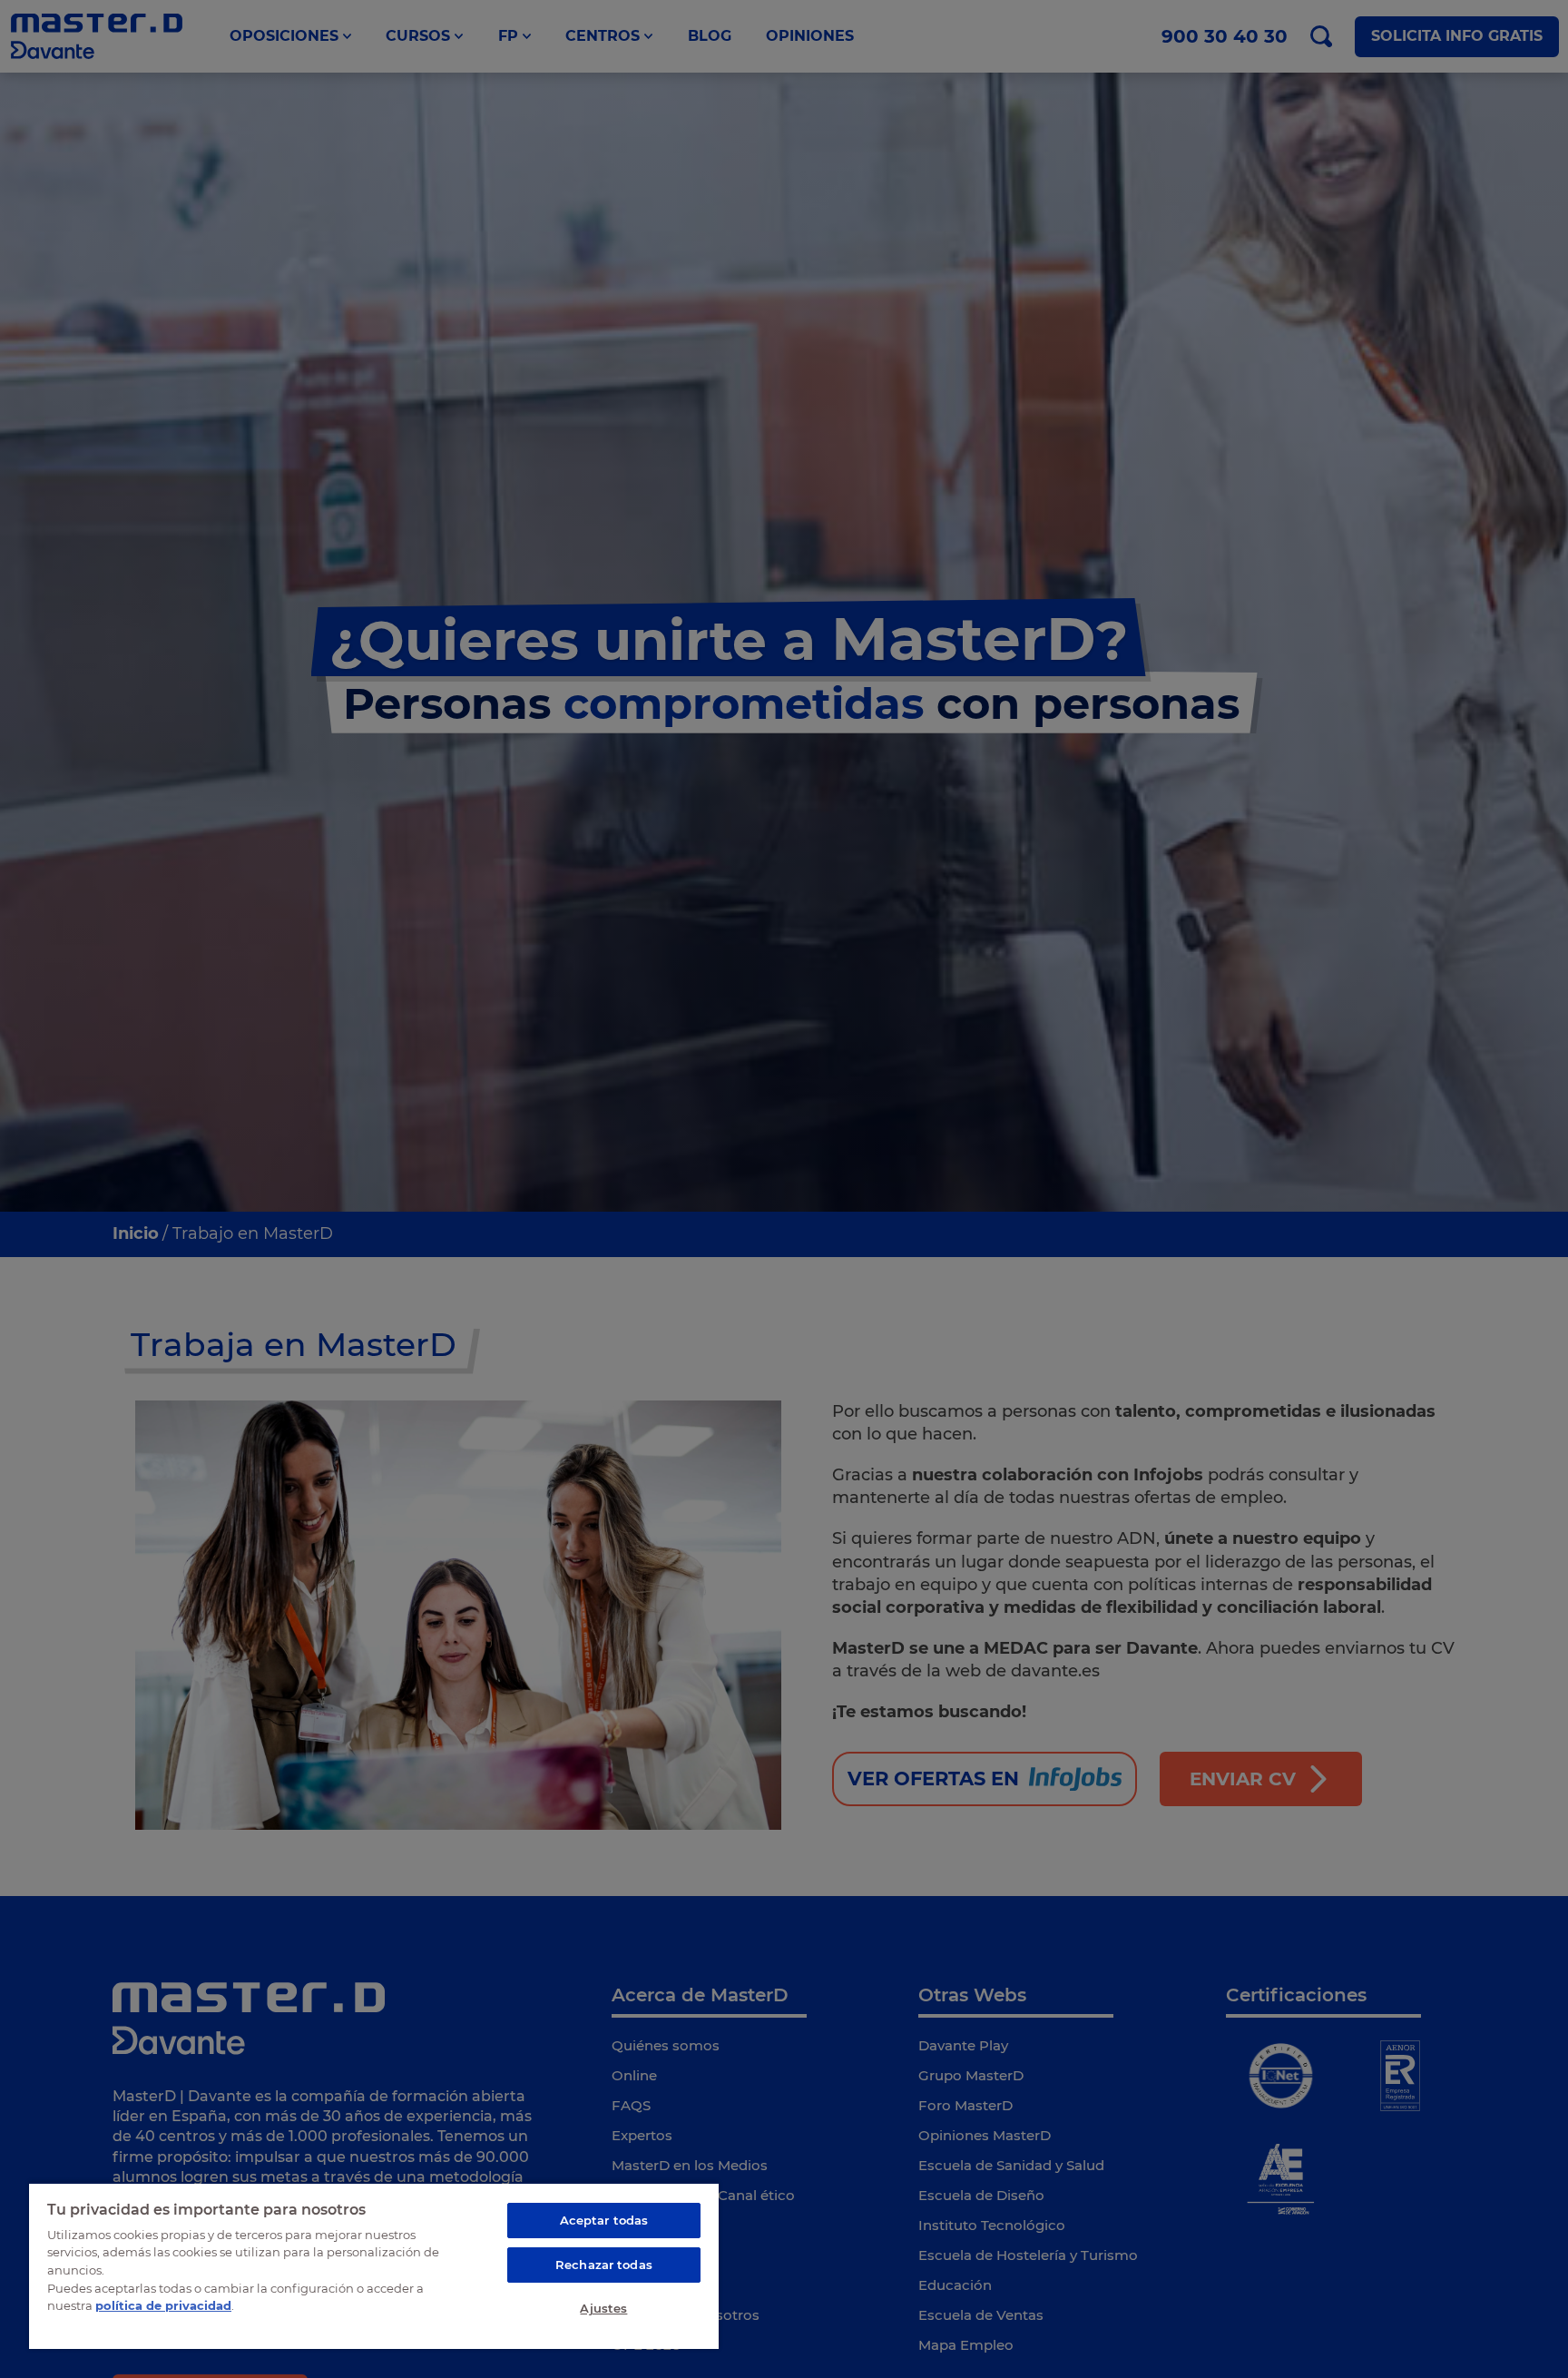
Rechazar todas (604, 2265)
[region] (374, 2265)
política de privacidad (163, 2305)
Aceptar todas (604, 2220)
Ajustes (603, 2308)
